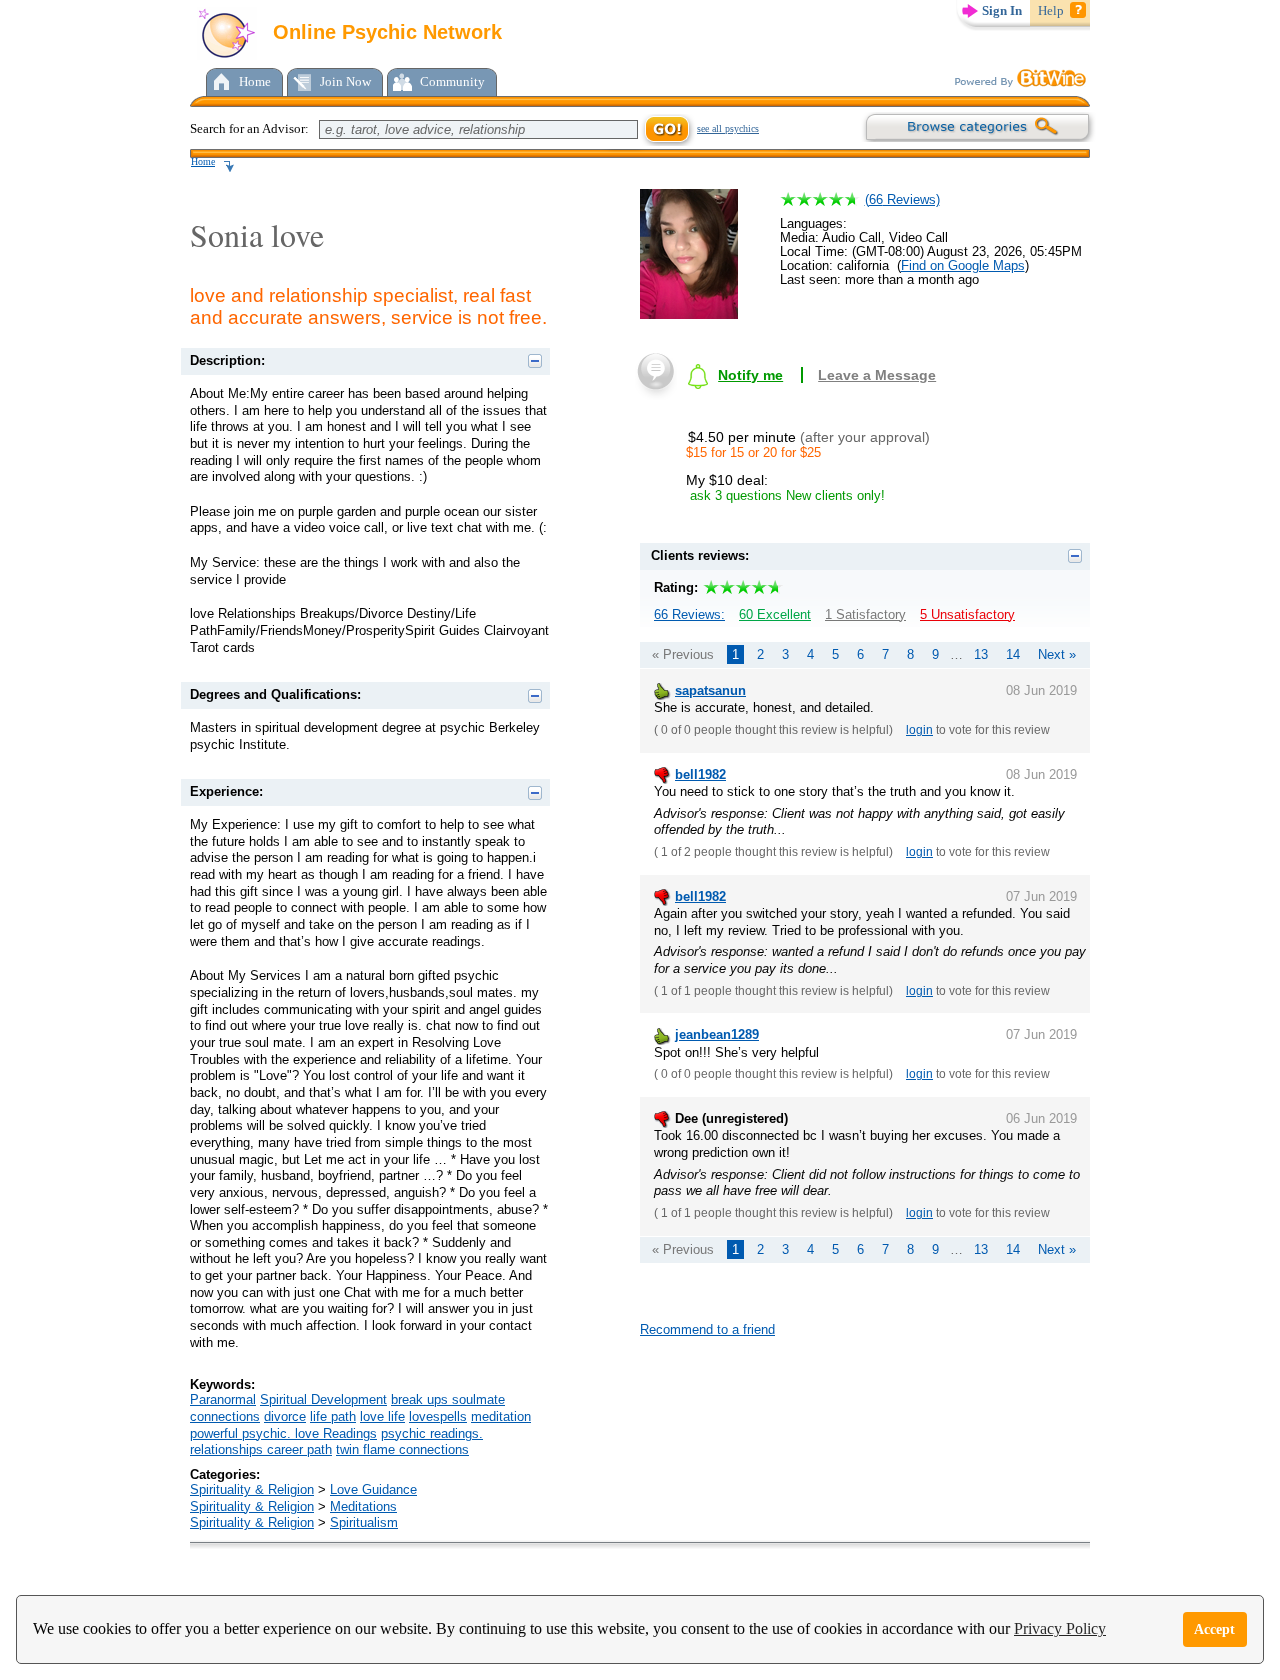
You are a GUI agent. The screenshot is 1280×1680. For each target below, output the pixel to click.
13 (981, 654)
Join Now (345, 81)
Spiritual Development (323, 1399)
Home (255, 81)
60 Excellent (775, 614)
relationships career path (261, 1449)
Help (1051, 10)
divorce (285, 1416)
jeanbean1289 (717, 1034)
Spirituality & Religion (252, 1489)
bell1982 (700, 774)
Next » (1057, 654)
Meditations (363, 1506)
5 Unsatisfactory (967, 614)
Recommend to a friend (707, 1329)
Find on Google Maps (963, 265)
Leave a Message (877, 375)
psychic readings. (432, 1433)
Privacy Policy (1060, 1628)
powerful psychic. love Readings (283, 1433)
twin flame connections (402, 1449)
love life (382, 1416)
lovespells (438, 1416)
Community (452, 81)
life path (333, 1416)
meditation (501, 1416)
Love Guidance (373, 1489)
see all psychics (728, 128)
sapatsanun (710, 690)
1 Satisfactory (865, 614)
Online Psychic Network (384, 32)
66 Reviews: (689, 614)
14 (1013, 654)
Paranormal (223, 1399)
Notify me (750, 375)
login (919, 730)
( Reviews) (902, 199)
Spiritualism (364, 1522)
